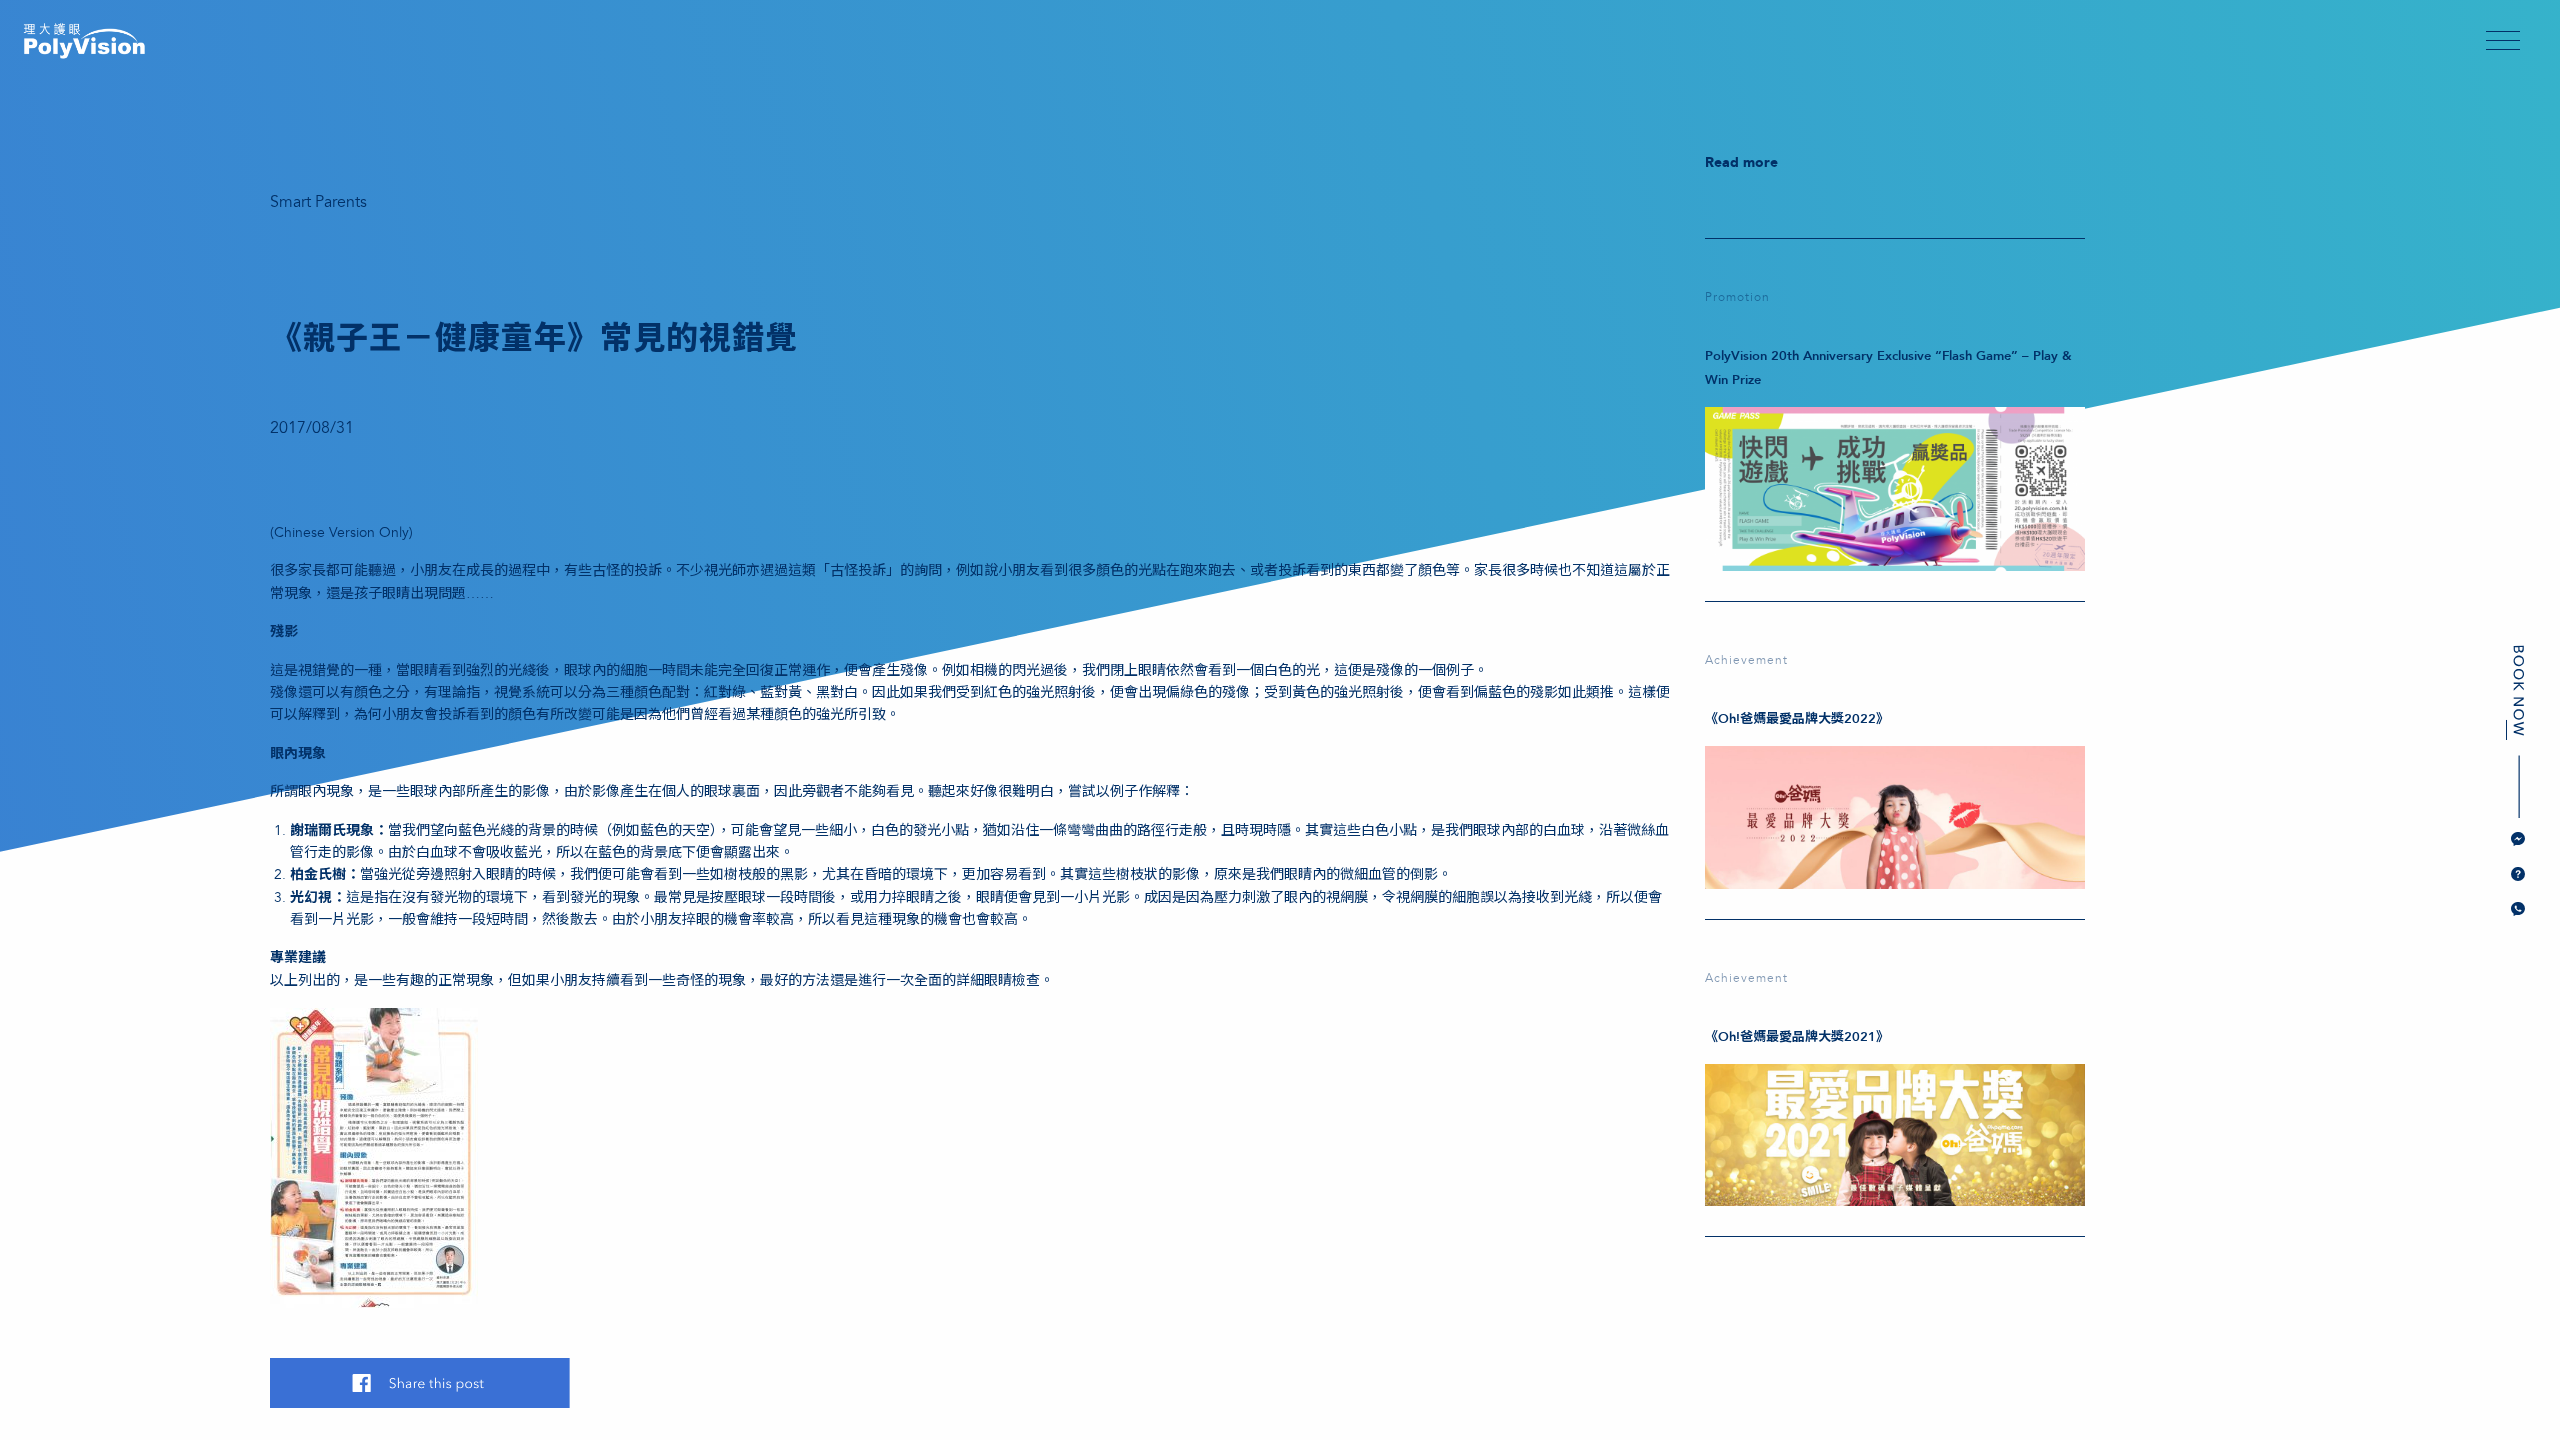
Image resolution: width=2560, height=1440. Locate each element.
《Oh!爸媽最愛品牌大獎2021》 (1797, 1037)
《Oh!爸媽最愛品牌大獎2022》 (1797, 719)
